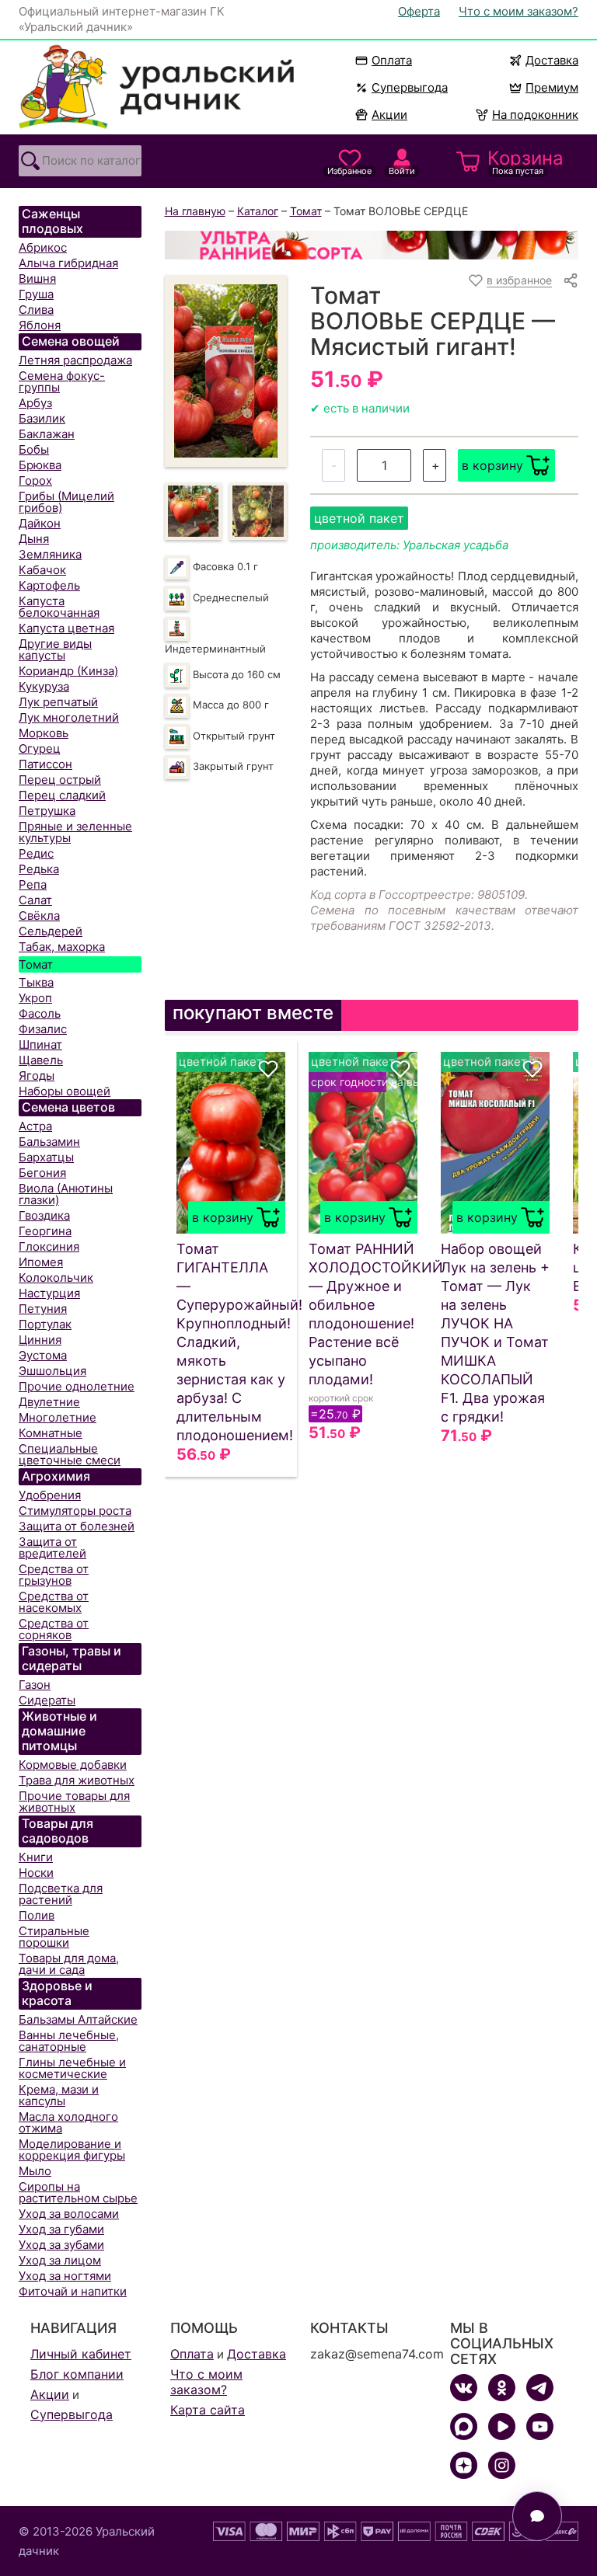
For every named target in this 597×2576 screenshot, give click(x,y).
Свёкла (39, 916)
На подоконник (535, 115)
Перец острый (60, 780)
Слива (36, 310)
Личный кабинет (81, 2354)
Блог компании (77, 2374)
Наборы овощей (65, 1091)
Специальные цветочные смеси (70, 1454)
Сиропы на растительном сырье (78, 2192)
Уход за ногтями (65, 2276)
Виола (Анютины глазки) (66, 1194)
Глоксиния (49, 1246)
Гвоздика (44, 1215)
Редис (36, 853)
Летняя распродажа (75, 360)
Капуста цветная (66, 628)
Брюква (40, 465)
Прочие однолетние (77, 1386)
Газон (35, 1685)
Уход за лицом (60, 2260)
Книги (36, 1857)
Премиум (552, 87)
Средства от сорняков (54, 1629)
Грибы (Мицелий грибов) (66, 502)
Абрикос (43, 247)
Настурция (49, 1293)
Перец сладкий (62, 795)
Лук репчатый (58, 702)
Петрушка (47, 811)
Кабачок (42, 570)
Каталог (258, 211)
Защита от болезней (77, 1526)
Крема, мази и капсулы (59, 2095)
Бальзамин (49, 1142)
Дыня (34, 539)
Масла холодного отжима (68, 2122)
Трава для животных (77, 1780)
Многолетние (58, 1417)
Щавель (41, 1060)
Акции (389, 115)
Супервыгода (410, 87)
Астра (35, 1126)
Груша (36, 294)
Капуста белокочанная (59, 607)
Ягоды (37, 1076)
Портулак (45, 1324)
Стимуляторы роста (75, 1511)
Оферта (419, 11)
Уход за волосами (69, 2214)
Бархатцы (46, 1157)
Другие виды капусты (55, 649)
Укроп (35, 998)
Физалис (43, 1029)
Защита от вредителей (52, 1547)
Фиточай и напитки (73, 2291)
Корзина (525, 162)
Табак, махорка (62, 947)
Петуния (43, 1309)
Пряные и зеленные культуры (75, 832)
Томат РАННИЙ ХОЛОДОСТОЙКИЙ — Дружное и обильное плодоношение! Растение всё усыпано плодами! (363, 1314)
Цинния (40, 1340)
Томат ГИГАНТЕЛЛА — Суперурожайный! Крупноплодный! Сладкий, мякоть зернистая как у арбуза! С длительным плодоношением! (231, 1342)
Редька (39, 869)
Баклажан (47, 434)
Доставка (552, 60)
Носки (36, 1873)
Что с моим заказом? (518, 11)
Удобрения (50, 1495)
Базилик (42, 418)
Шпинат (40, 1044)
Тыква (36, 982)
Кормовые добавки (73, 1765)
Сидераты (47, 1700)
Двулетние (49, 1402)
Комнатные (51, 1433)
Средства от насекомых (54, 1602)
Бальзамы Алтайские (78, 2019)
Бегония (42, 1173)
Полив (37, 1915)
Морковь (44, 733)
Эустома (43, 1355)
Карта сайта (208, 2410)
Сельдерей (51, 931)
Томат (36, 964)
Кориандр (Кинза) (68, 671)
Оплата (392, 60)
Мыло (35, 2171)
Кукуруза (44, 686)
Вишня (37, 278)
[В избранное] (268, 1069)
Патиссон (45, 764)
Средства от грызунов (54, 1575)
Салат (35, 900)
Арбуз (35, 403)
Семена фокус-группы (62, 381)
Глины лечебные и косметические (72, 2068)
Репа (33, 884)
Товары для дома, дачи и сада (69, 1964)
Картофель (49, 585)
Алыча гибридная (68, 263)
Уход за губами (61, 2229)
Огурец (40, 748)
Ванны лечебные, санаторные (69, 2041)
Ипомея (41, 1262)
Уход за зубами (61, 2245)
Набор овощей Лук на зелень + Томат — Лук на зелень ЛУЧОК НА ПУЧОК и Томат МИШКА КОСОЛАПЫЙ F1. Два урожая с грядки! (495, 1333)
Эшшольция (52, 1371)
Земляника (50, 554)
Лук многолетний (69, 717)
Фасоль (40, 1013)
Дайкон (40, 523)
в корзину (492, 465)
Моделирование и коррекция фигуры (72, 2150)
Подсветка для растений (61, 1894)
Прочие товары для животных (74, 1801)
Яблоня (40, 325)
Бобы (34, 449)
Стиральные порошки (54, 1937)
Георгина (45, 1231)
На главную (195, 211)
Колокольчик (56, 1278)
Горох (35, 480)
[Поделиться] (571, 280)
